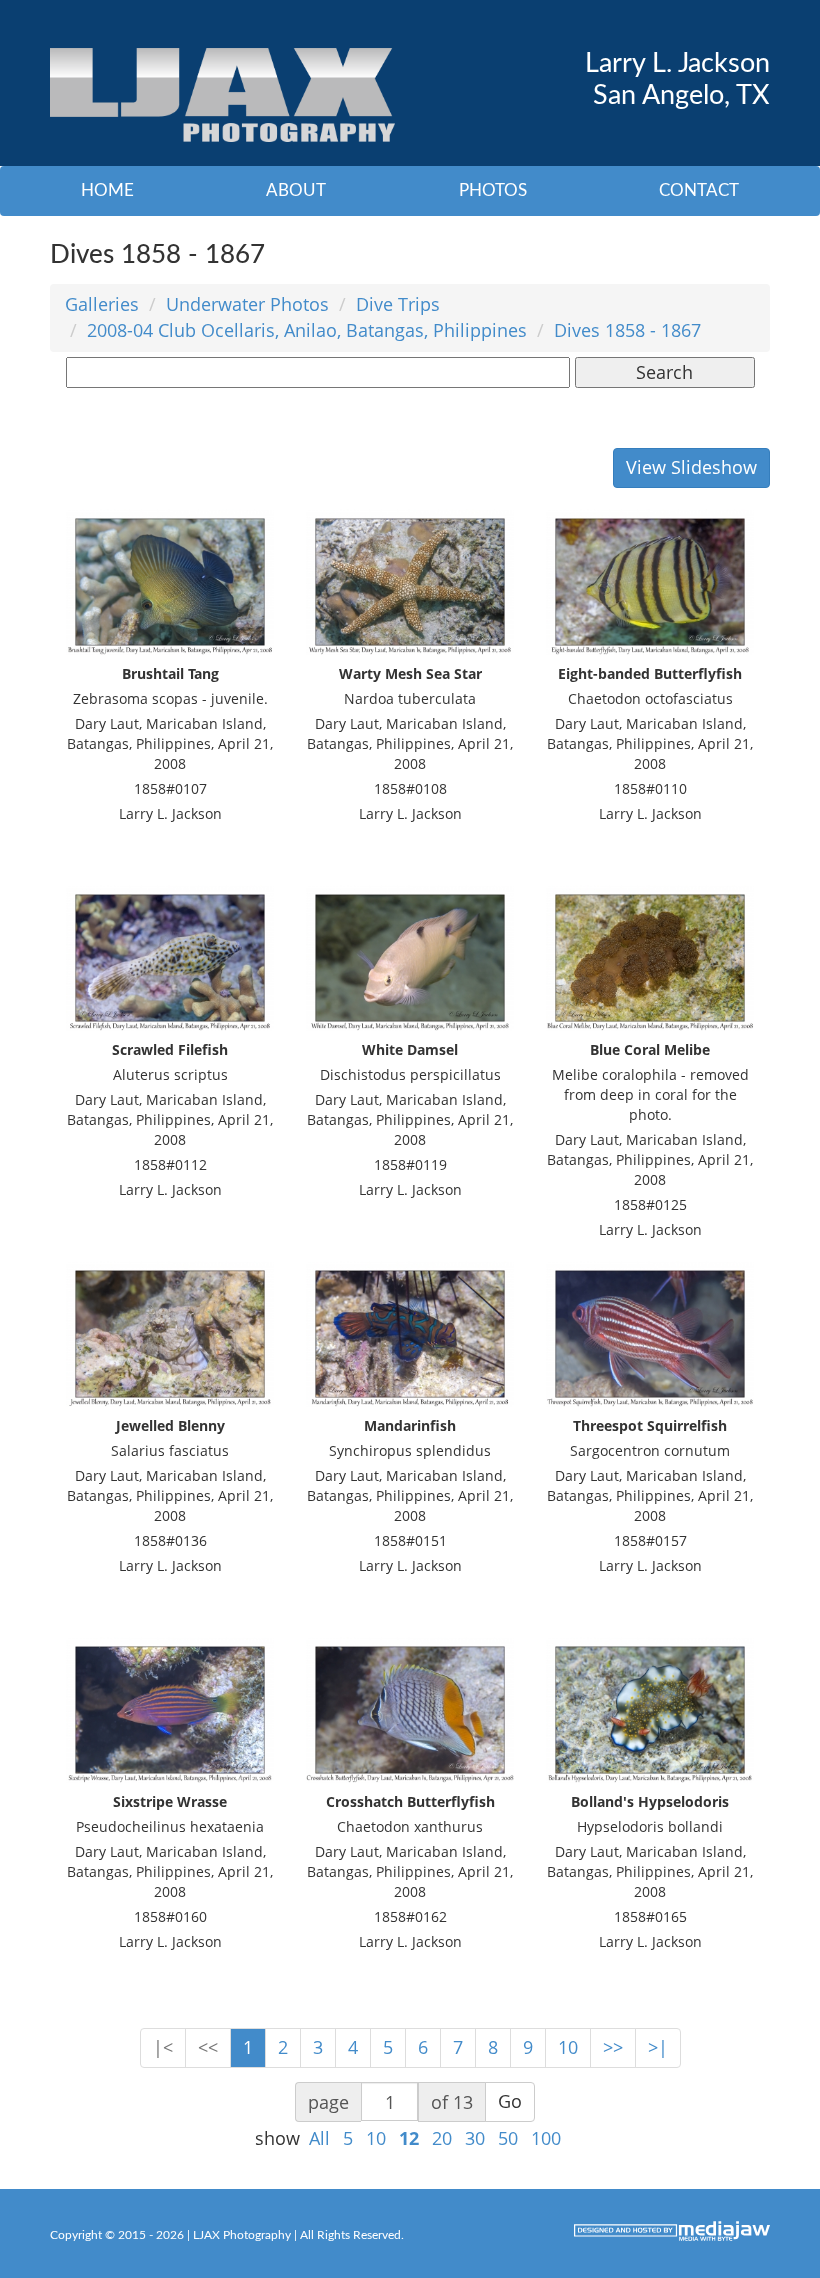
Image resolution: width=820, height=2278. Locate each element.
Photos (493, 190)
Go (510, 2101)
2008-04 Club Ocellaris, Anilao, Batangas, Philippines (307, 330)
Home (107, 190)
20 (442, 2138)
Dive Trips (398, 304)
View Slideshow (691, 467)
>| (658, 2047)
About (296, 190)
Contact (699, 190)
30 (475, 2138)
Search (664, 372)
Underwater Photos (247, 304)
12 (409, 2138)
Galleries (102, 304)
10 (568, 2047)
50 (508, 2138)
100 (546, 2138)
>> (613, 2047)
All (319, 2138)
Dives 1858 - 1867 (627, 330)
